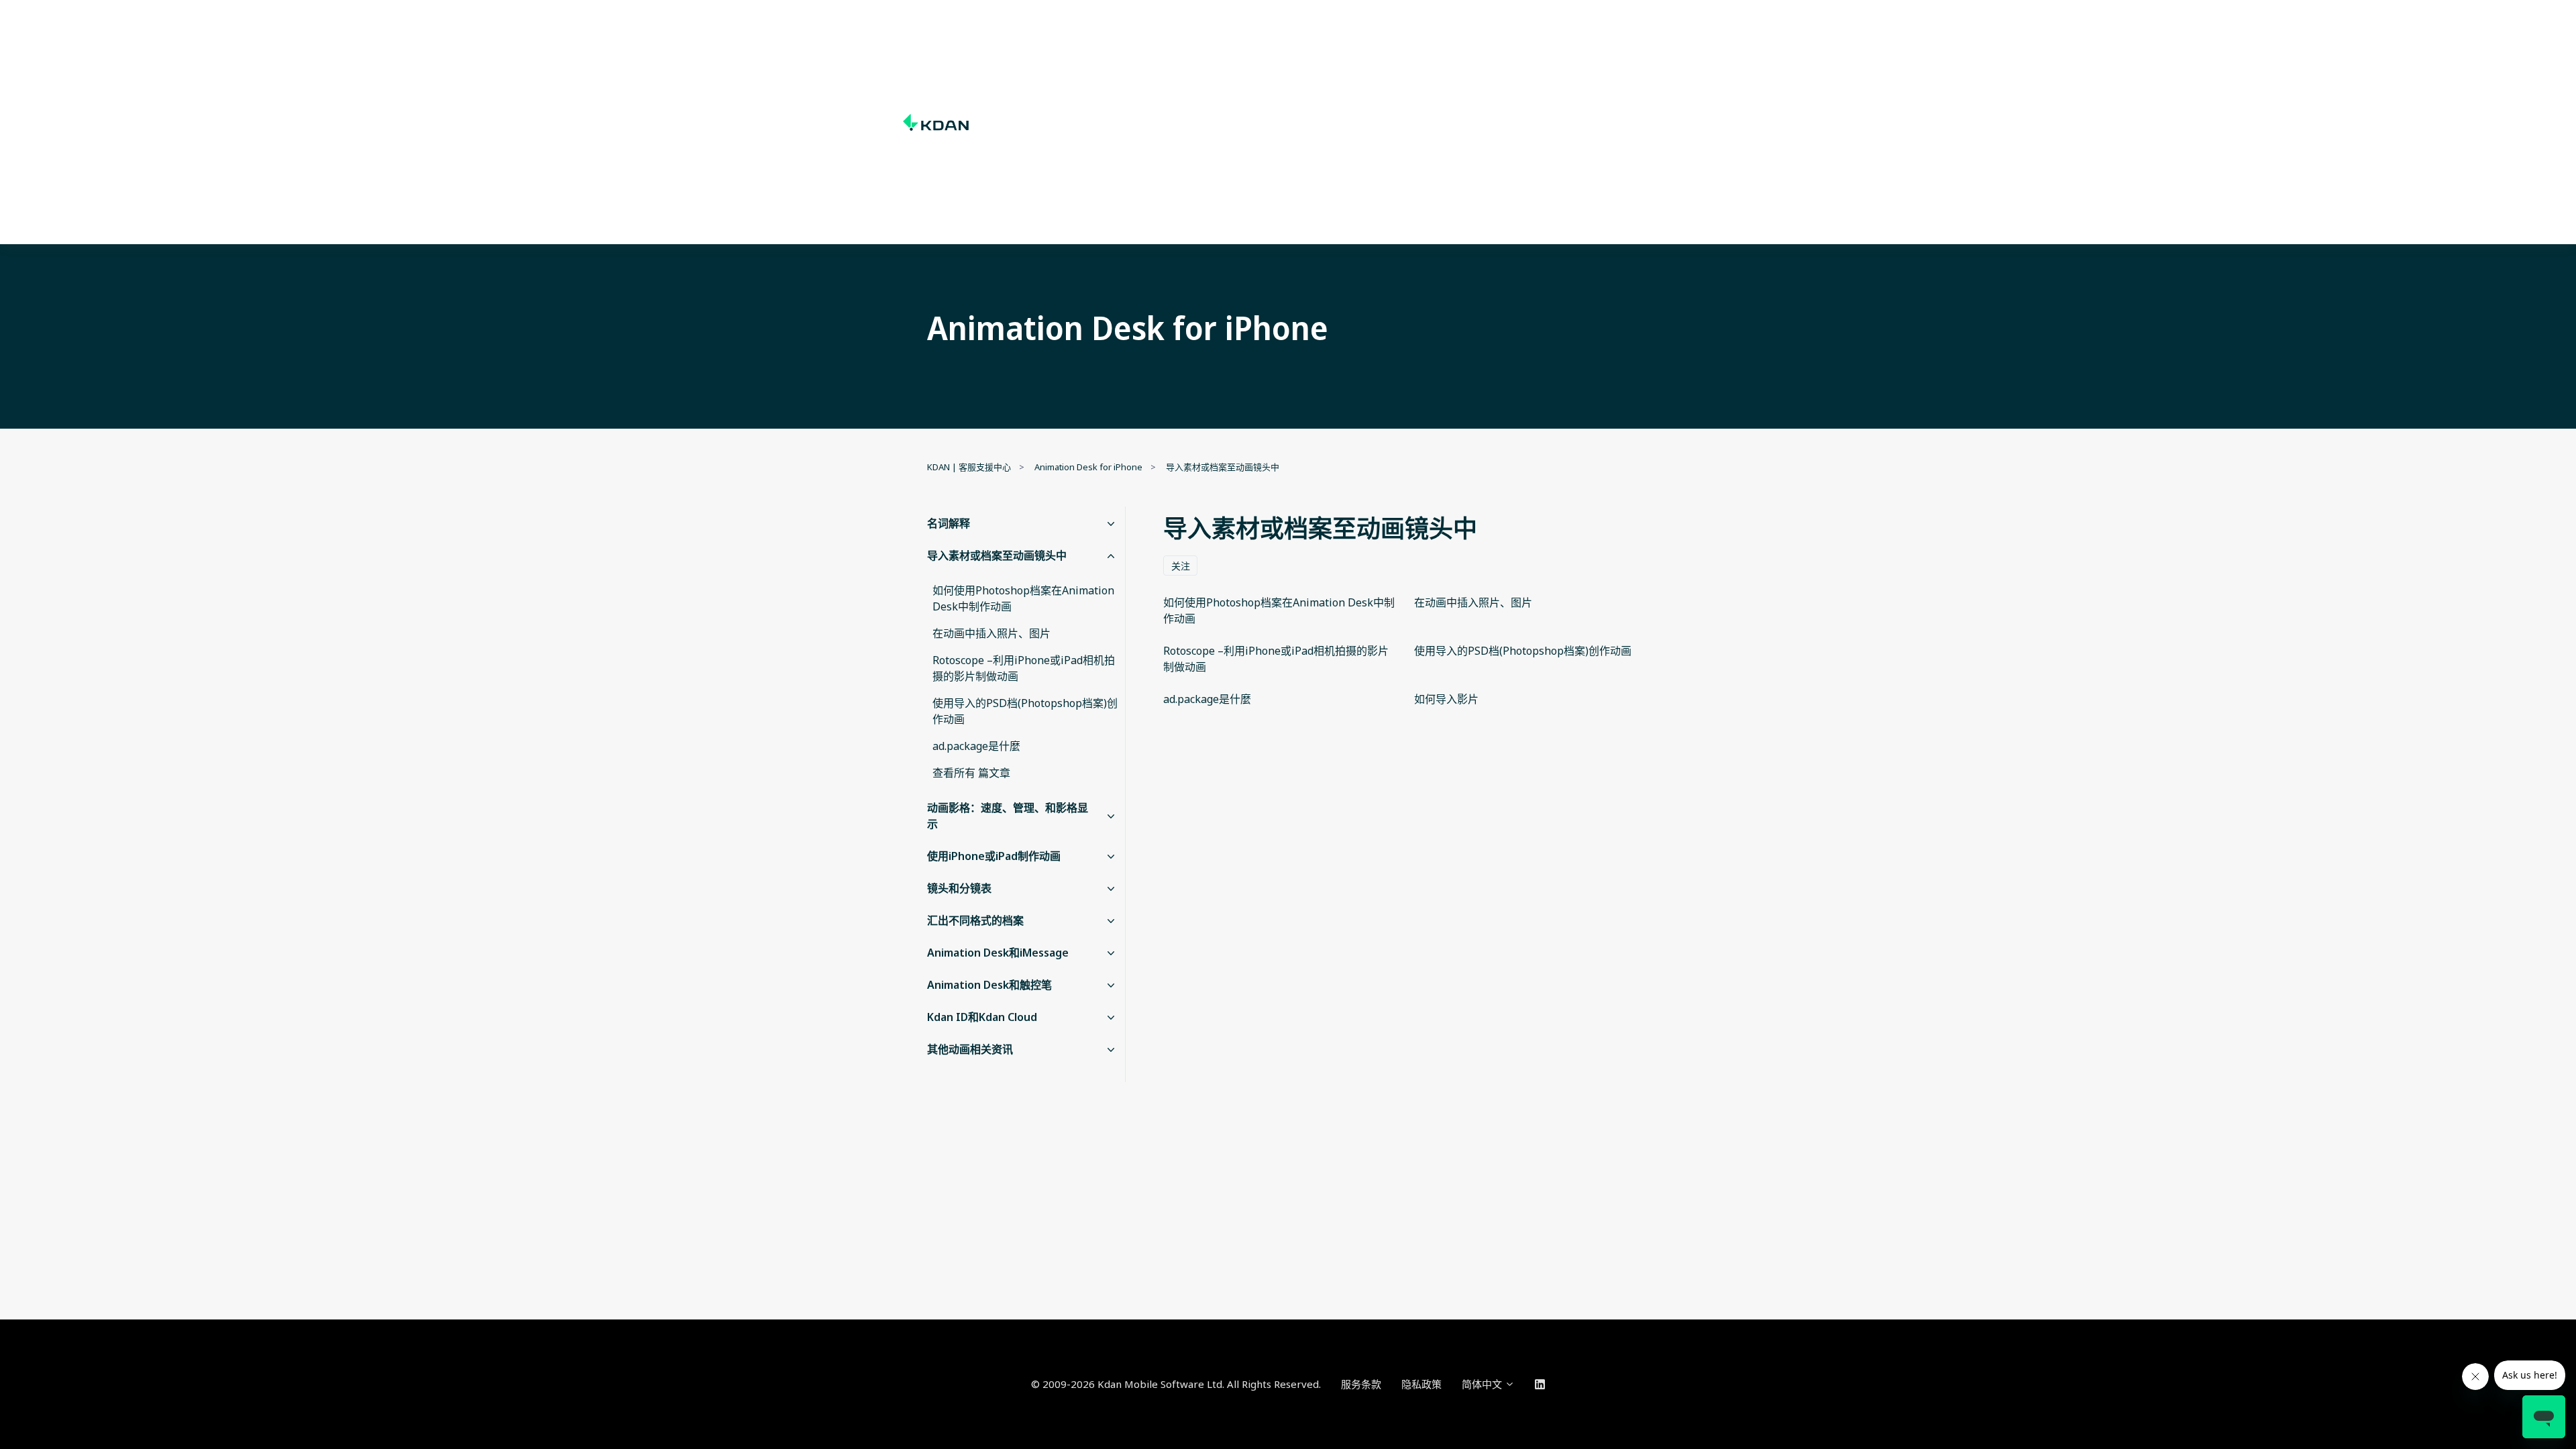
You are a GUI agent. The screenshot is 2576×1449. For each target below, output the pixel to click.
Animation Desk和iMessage (998, 953)
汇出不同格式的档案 (975, 920)
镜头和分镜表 (959, 888)
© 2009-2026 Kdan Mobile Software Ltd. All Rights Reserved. (1176, 1384)
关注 (1181, 566)
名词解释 (949, 523)
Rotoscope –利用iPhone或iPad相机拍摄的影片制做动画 (1024, 668)
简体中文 (1483, 1384)
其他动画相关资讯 (970, 1049)
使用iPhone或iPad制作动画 (994, 856)
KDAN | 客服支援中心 (969, 467)
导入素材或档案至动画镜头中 (1223, 467)
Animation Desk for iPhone (1088, 467)
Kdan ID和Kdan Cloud (982, 1017)
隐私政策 (1421, 1384)
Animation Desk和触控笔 (989, 985)
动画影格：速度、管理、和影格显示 (1008, 816)
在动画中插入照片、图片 (991, 633)
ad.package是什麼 (976, 746)
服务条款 (1361, 1384)
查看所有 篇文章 (971, 773)
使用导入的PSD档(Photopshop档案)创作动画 (1025, 711)
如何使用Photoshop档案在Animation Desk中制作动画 (1023, 598)
